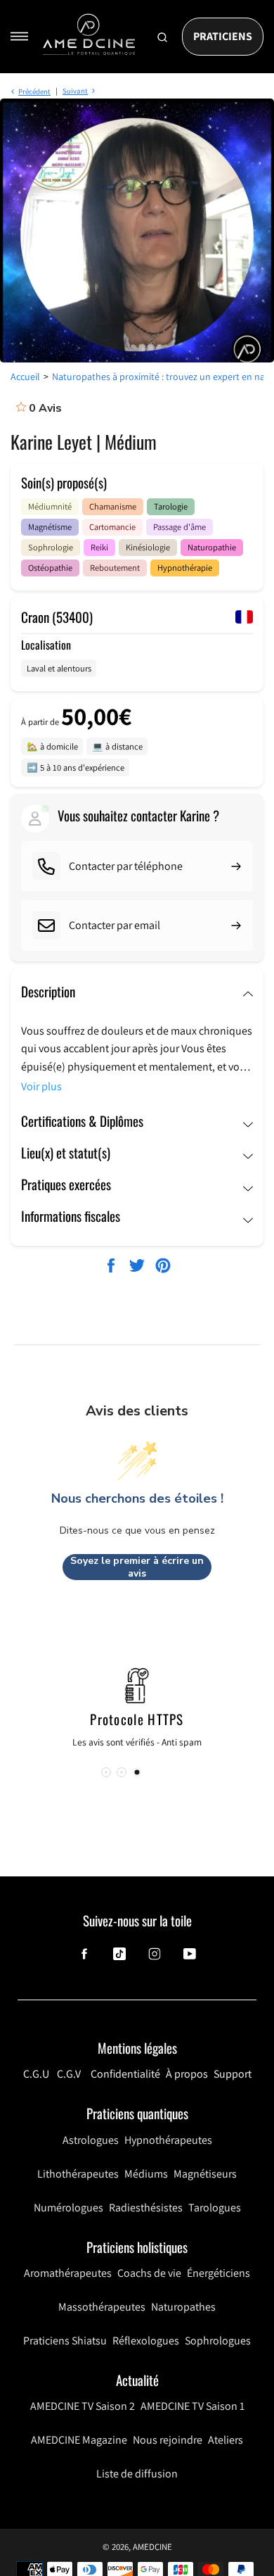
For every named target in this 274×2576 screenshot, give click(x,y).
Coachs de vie (149, 2273)
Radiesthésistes (146, 2208)
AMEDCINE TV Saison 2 (83, 2406)
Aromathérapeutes (68, 2273)
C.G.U (36, 2074)
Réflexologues (146, 2341)
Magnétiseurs (205, 2174)
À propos (187, 2074)
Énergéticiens (218, 2273)
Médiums (146, 2174)
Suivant (75, 91)
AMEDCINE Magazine (79, 2440)
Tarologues (215, 2208)
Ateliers (226, 2440)
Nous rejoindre (168, 2440)
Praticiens (223, 36)
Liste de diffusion (137, 2474)
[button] (137, 1772)
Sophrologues (218, 2341)
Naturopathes (183, 2307)
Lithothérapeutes (78, 2174)
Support (233, 2074)
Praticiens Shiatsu (65, 2341)
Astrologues (91, 2140)
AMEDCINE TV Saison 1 (193, 2406)
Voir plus (41, 1086)
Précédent (34, 91)
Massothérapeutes (102, 2307)
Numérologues (68, 2208)
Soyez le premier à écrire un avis (137, 1567)
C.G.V (69, 2074)
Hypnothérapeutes (168, 2140)
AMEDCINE (152, 2547)
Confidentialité (125, 2074)
